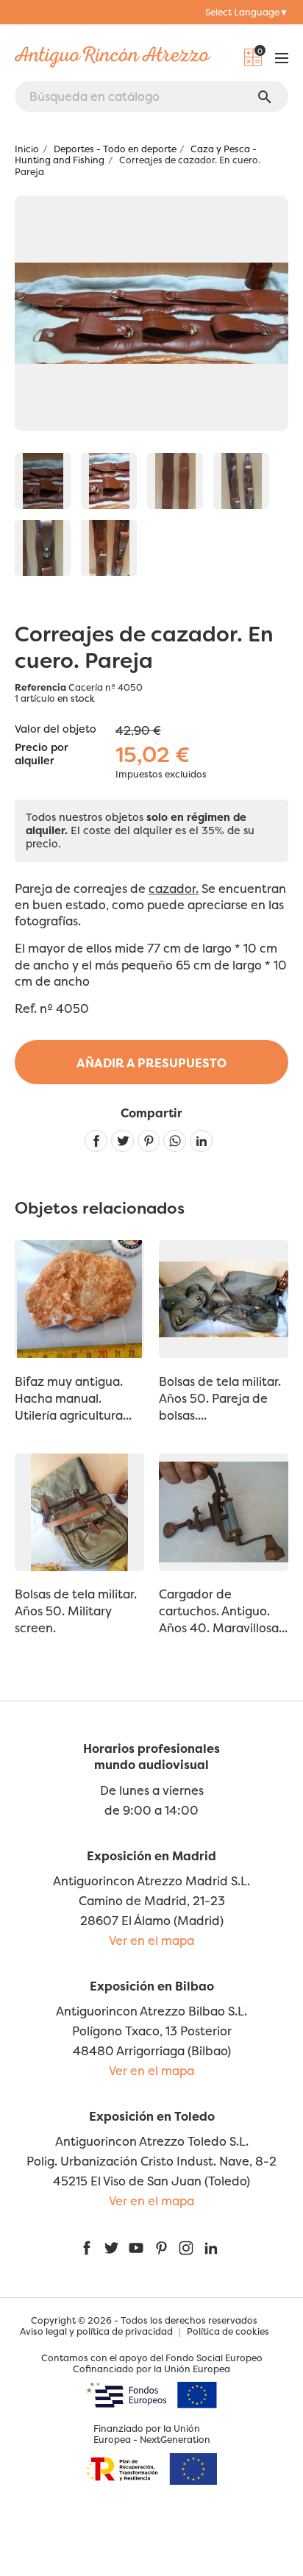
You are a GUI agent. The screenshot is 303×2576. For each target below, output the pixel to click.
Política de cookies (228, 2331)
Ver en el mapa (151, 1940)
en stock (76, 698)
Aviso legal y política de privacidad (96, 2331)
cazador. (174, 889)
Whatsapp (175, 1141)
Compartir (96, 1141)
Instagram (186, 2248)
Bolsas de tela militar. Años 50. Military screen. (76, 1611)
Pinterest (149, 1141)
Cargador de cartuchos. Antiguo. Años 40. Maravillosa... (223, 1611)
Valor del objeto (56, 729)
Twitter (111, 2248)
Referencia (40, 687)
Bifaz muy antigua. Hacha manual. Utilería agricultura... (73, 1398)
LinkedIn (211, 2248)
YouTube (136, 2248)
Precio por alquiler (42, 755)
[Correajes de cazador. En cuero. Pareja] (43, 481)
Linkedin (201, 1141)
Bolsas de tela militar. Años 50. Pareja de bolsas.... (220, 1398)
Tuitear (122, 1141)
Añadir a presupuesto (151, 1063)
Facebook (87, 2248)
